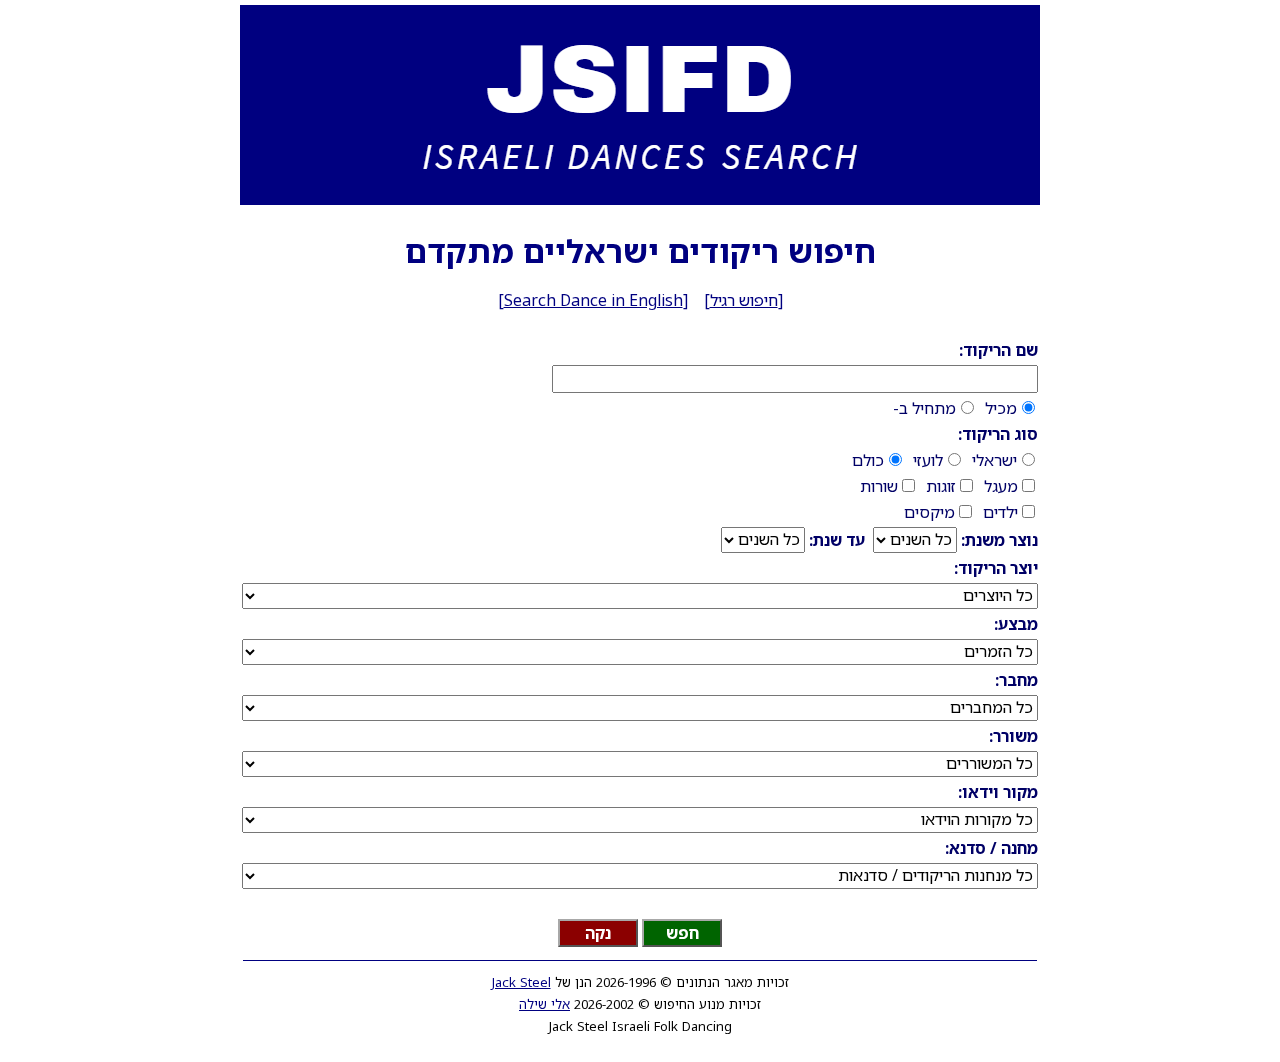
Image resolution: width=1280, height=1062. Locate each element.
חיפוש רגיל (744, 300)
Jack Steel (521, 982)
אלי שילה (544, 1004)
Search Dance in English (593, 300)
